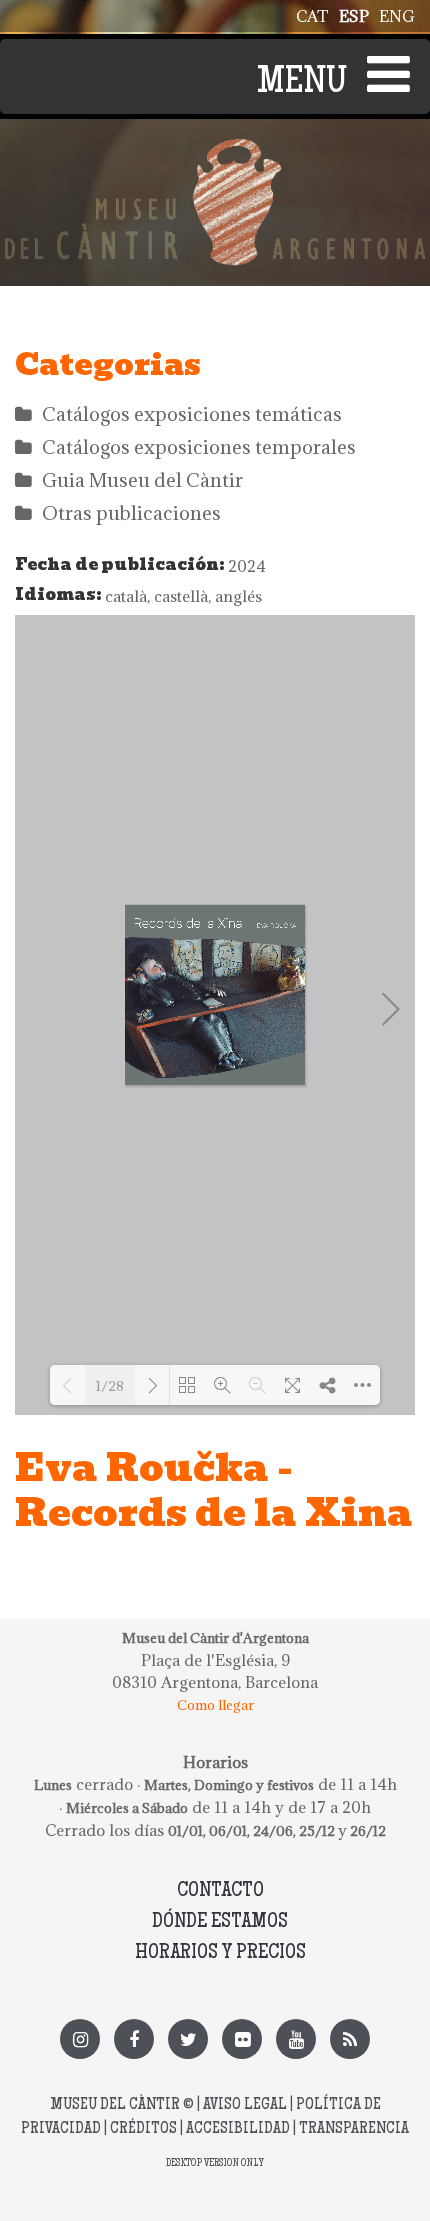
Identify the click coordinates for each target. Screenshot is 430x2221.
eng (397, 16)
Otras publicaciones (131, 513)
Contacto (220, 1891)
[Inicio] (215, 150)
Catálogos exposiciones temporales (199, 447)
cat (312, 16)
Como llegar (215, 1705)
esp (354, 16)
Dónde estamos (220, 1922)
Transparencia (354, 2129)
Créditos (143, 2129)
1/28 (110, 1386)
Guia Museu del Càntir (142, 480)
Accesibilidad (238, 2129)
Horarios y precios (220, 1953)
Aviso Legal (245, 2105)
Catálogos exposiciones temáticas (192, 414)
